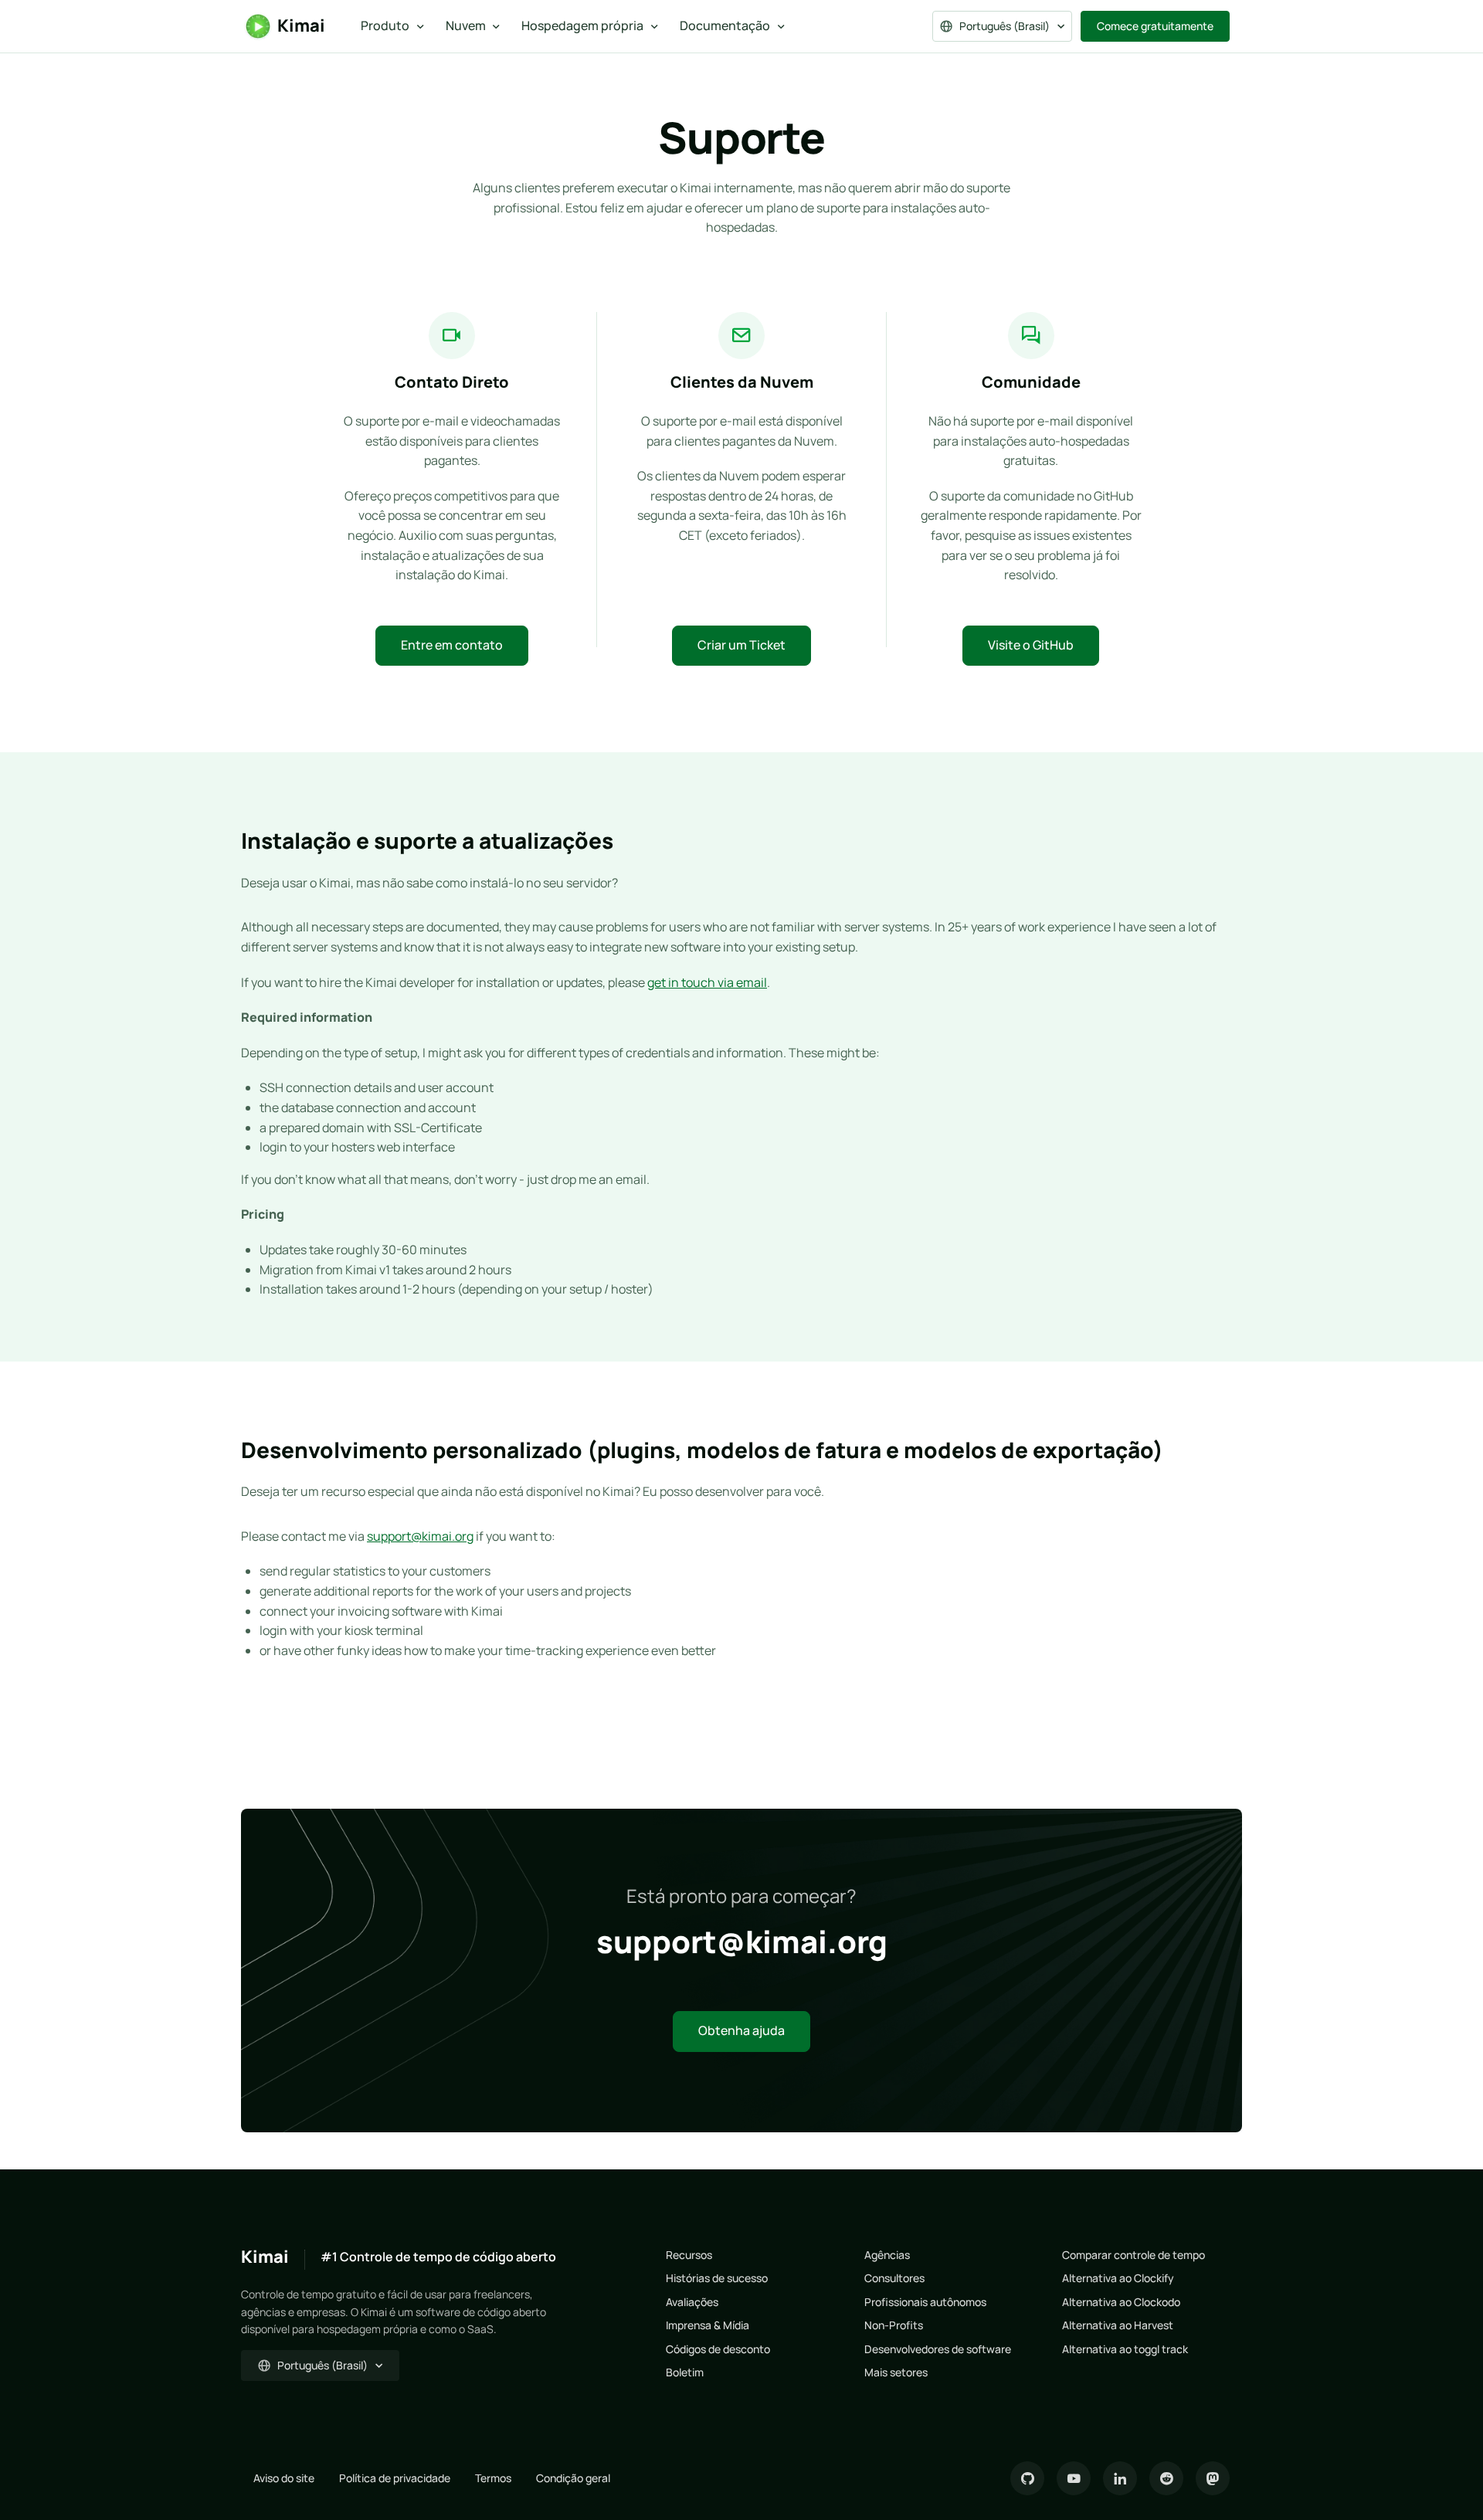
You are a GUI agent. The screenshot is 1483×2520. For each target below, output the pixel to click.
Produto (385, 25)
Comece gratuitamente (1155, 26)
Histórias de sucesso (717, 2278)
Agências (887, 2255)
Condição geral (573, 2478)
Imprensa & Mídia (708, 2325)
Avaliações (692, 2302)
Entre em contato (452, 645)
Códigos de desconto (718, 2349)
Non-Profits (894, 2325)
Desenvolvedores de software (938, 2349)
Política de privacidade (395, 2478)
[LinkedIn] (1120, 2478)
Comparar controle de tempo (1133, 2255)
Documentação (725, 25)
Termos (493, 2478)
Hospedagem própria (582, 25)
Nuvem (466, 25)
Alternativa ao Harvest (1118, 2325)
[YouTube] (1074, 2478)
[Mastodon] (1213, 2478)
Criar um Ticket (741, 645)
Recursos (689, 2255)
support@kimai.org (420, 1536)
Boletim (685, 2372)
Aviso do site (284, 2478)
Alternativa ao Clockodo (1121, 2302)
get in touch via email (707, 982)
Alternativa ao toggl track (1125, 2349)
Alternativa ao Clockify (1118, 2278)
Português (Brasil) (1005, 26)
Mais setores (896, 2372)
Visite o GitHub (1031, 645)
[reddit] (1166, 2478)
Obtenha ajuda (741, 2030)
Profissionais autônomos (925, 2302)
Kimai (301, 25)
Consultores (894, 2278)
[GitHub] (1027, 2478)
